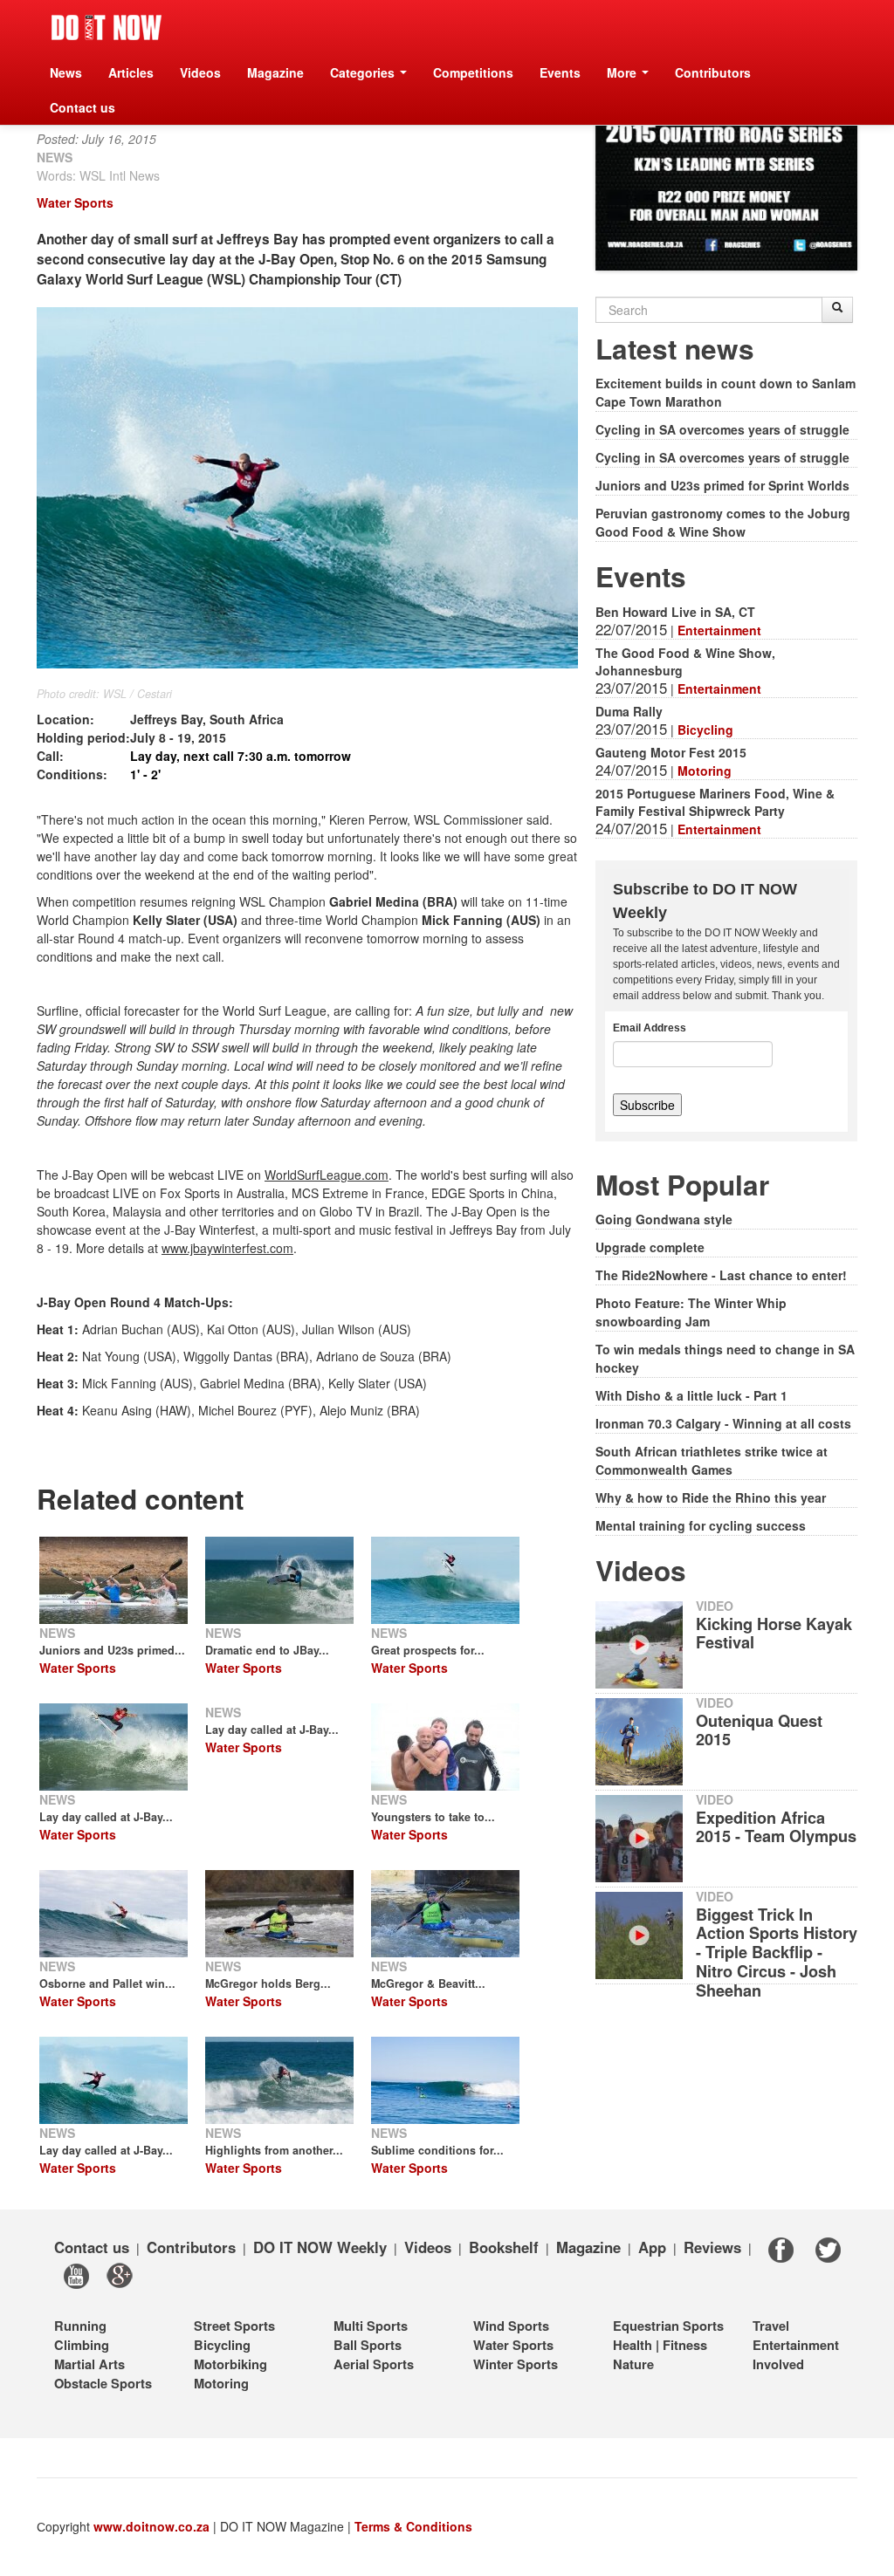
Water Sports (75, 202)
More (623, 72)
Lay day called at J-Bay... (106, 2150)
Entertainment (719, 630)
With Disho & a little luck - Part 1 (691, 1395)
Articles (131, 72)
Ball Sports (368, 2345)
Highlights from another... (274, 2150)
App (652, 2247)
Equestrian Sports (668, 2326)
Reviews (712, 2247)
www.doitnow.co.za (151, 2526)
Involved (778, 2364)
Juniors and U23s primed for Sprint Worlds (722, 485)
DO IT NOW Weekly (320, 2247)
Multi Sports (371, 2326)
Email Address (650, 1028)
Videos (200, 72)
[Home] (107, 27)
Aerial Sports (374, 2364)
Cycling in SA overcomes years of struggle (722, 429)
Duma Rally (629, 711)
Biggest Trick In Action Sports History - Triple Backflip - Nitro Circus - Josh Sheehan (777, 1953)
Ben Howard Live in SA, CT (675, 612)
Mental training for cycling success (701, 1525)
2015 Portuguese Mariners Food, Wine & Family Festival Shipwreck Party (715, 802)
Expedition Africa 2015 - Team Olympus (776, 1827)
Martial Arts (89, 2364)
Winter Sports (516, 2364)
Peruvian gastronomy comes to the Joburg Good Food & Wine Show (723, 522)
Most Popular (682, 1185)
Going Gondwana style (664, 1219)
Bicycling (705, 730)
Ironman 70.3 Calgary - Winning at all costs (723, 1423)
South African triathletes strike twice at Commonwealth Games (712, 1460)
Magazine (275, 72)
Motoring (705, 771)
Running (80, 2326)
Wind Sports (511, 2326)
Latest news (675, 349)
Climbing (82, 2345)
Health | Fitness (660, 2345)
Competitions (473, 72)
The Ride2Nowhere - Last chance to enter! (721, 1275)
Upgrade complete (650, 1247)
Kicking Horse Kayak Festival (774, 1634)
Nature (633, 2364)
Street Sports (234, 2326)
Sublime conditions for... (437, 2150)
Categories (364, 72)
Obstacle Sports (103, 2383)
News (66, 72)
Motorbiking (230, 2364)
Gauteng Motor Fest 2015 (671, 752)
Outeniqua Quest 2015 (759, 1730)
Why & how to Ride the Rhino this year (711, 1497)
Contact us (83, 107)
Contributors (713, 72)
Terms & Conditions (413, 2526)
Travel (771, 2326)
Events (560, 72)
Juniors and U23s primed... (112, 1650)
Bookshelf (504, 2247)
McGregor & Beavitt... (428, 1983)
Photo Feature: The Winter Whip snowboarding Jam (691, 1312)
